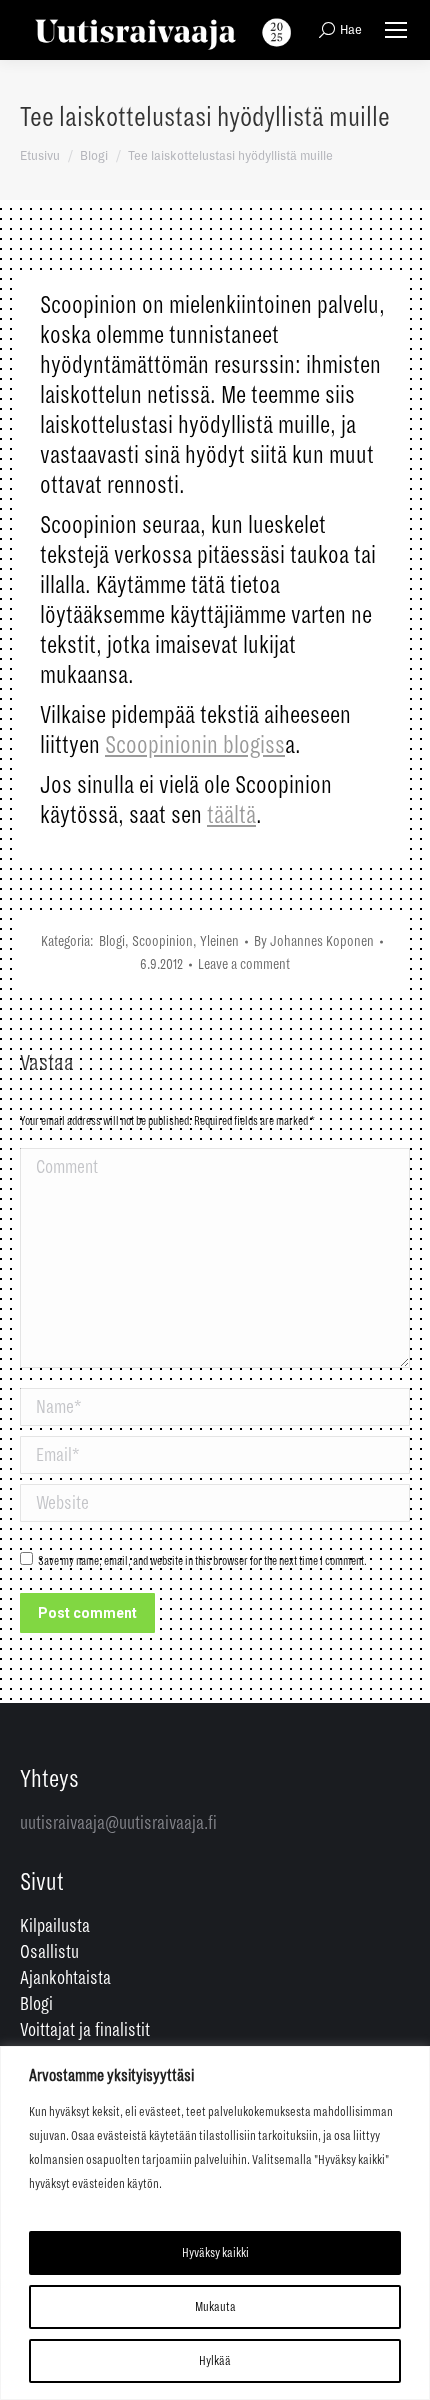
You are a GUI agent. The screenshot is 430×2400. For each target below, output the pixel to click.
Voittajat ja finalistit (85, 2030)
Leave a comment (244, 964)
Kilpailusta (55, 1926)
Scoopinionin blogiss (195, 745)
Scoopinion (162, 941)
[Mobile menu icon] (396, 30)
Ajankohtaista (65, 1978)
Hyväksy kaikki (215, 2253)
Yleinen (219, 941)
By (314, 941)
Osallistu (49, 1952)
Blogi (112, 941)
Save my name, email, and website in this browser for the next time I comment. (202, 1561)
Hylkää (215, 2361)
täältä (231, 815)
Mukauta (215, 2307)
